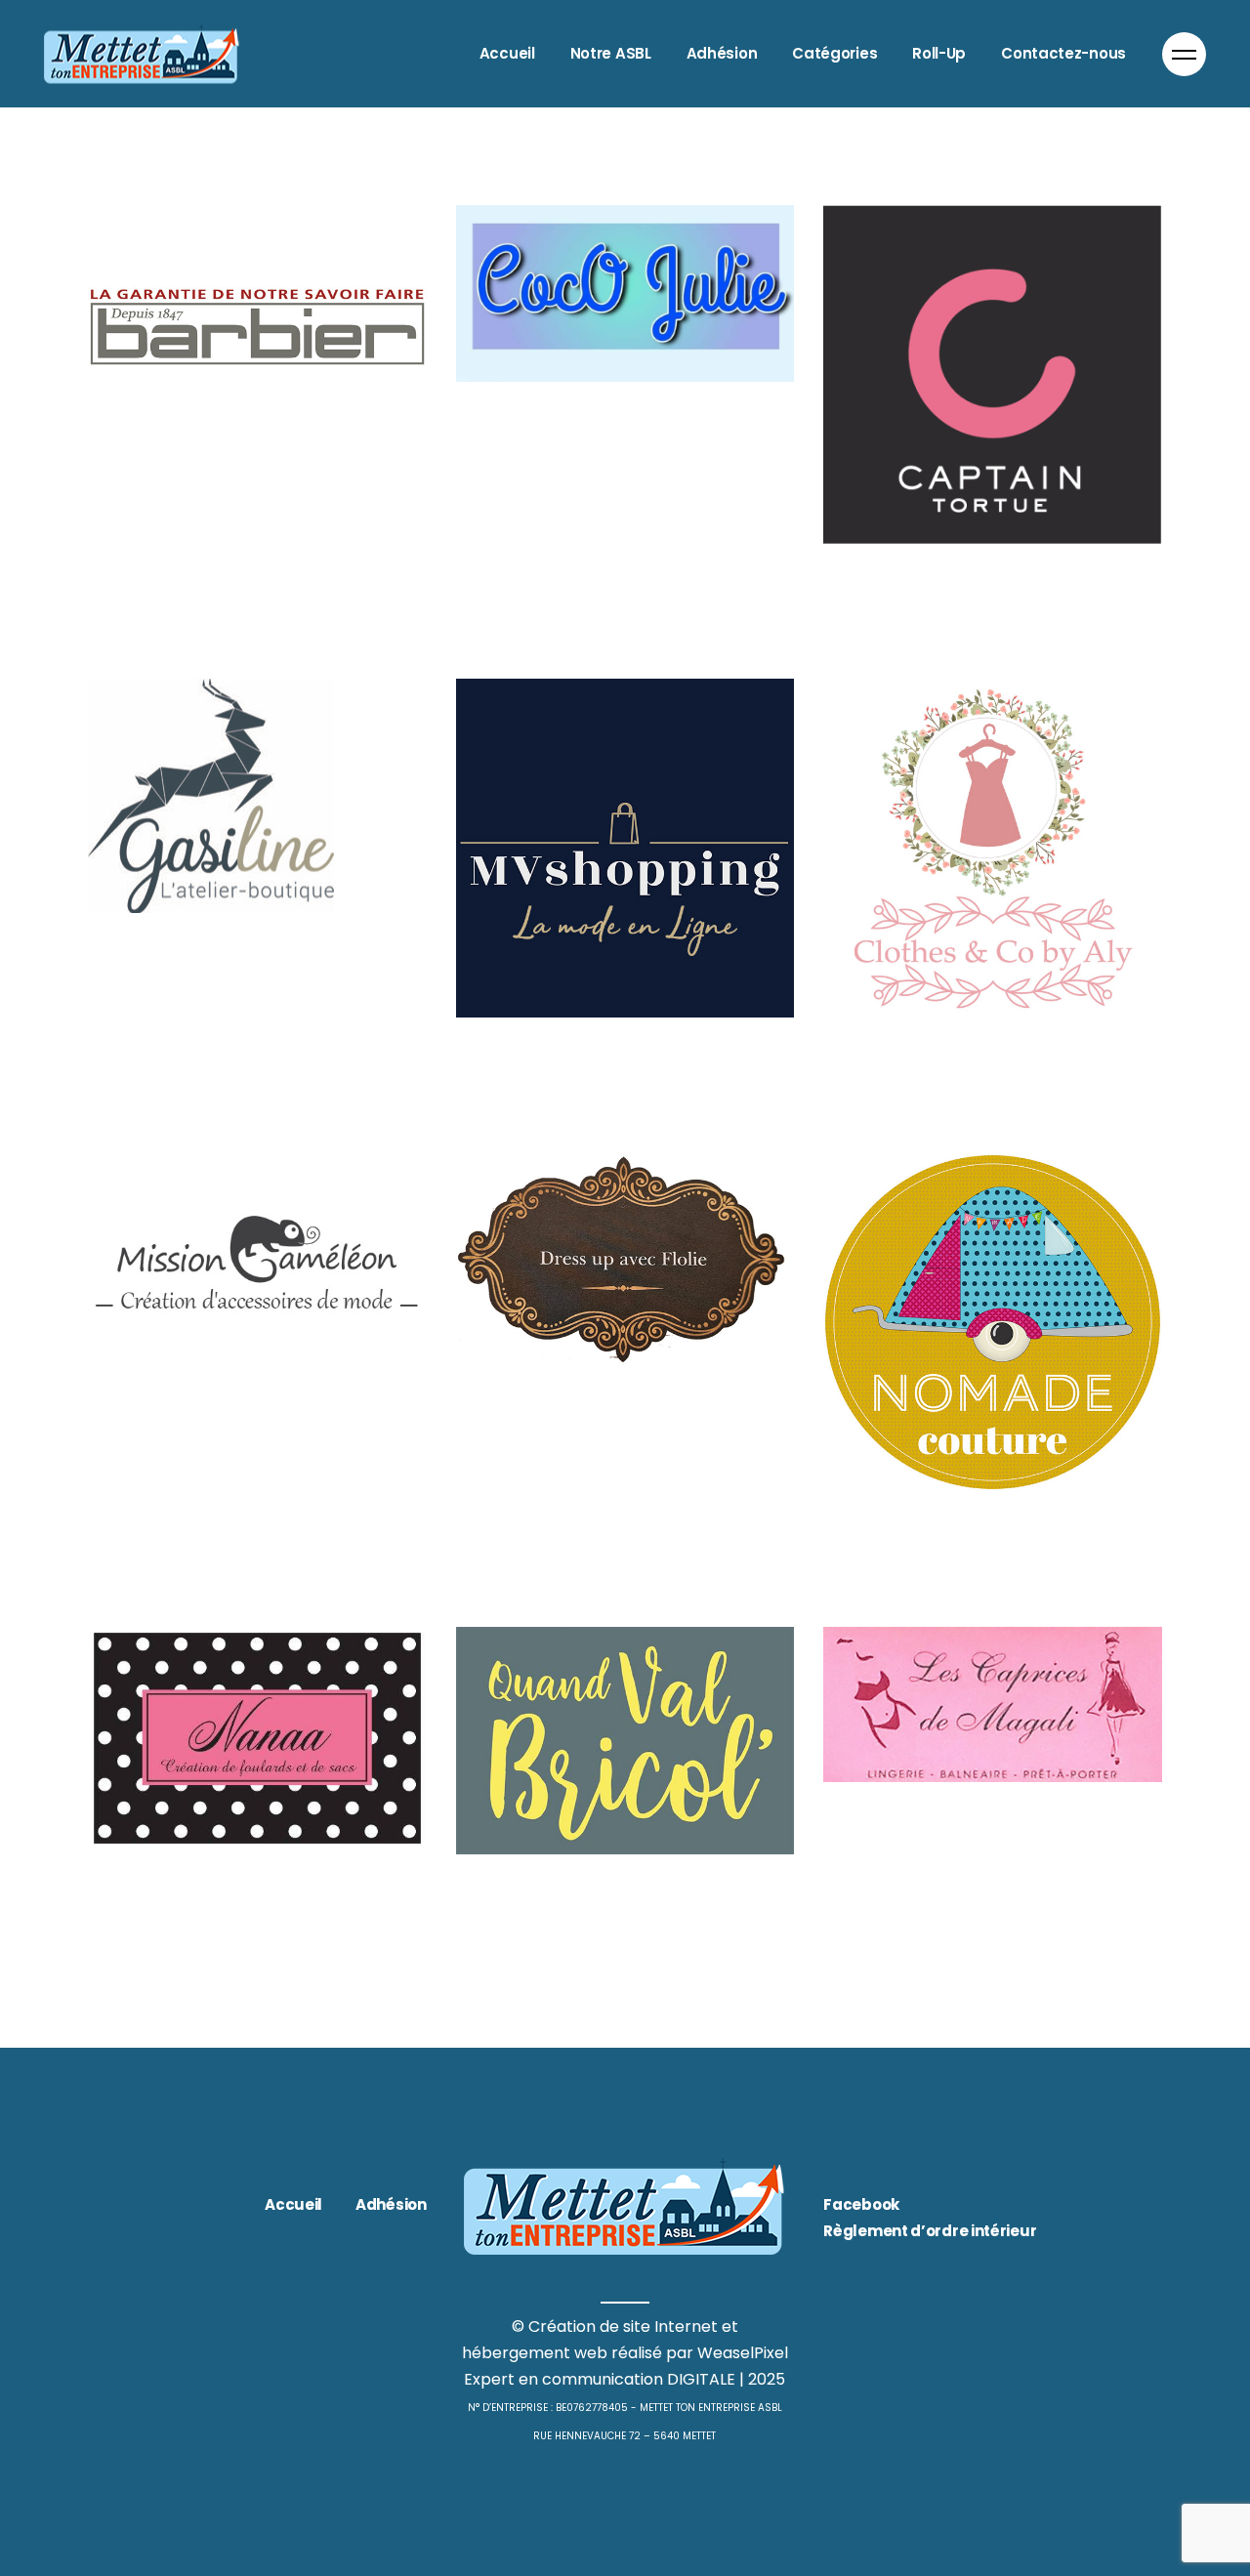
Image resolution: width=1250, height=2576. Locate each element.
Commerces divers (226, 494)
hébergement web (535, 2353)
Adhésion (391, 2204)
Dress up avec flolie (594, 1433)
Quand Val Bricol (576, 1919)
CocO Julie (533, 447)
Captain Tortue (933, 608)
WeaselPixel (743, 2353)
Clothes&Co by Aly (959, 1083)
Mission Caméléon (222, 1443)
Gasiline (146, 978)
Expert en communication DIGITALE (600, 2379)
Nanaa (137, 1915)
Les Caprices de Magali (988, 1848)
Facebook (861, 2204)
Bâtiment (123, 494)
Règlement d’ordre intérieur (930, 2231)
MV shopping (551, 1083)
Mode (477, 414)
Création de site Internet (623, 2327)
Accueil (293, 2204)
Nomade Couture (949, 1557)
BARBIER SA (170, 527)
